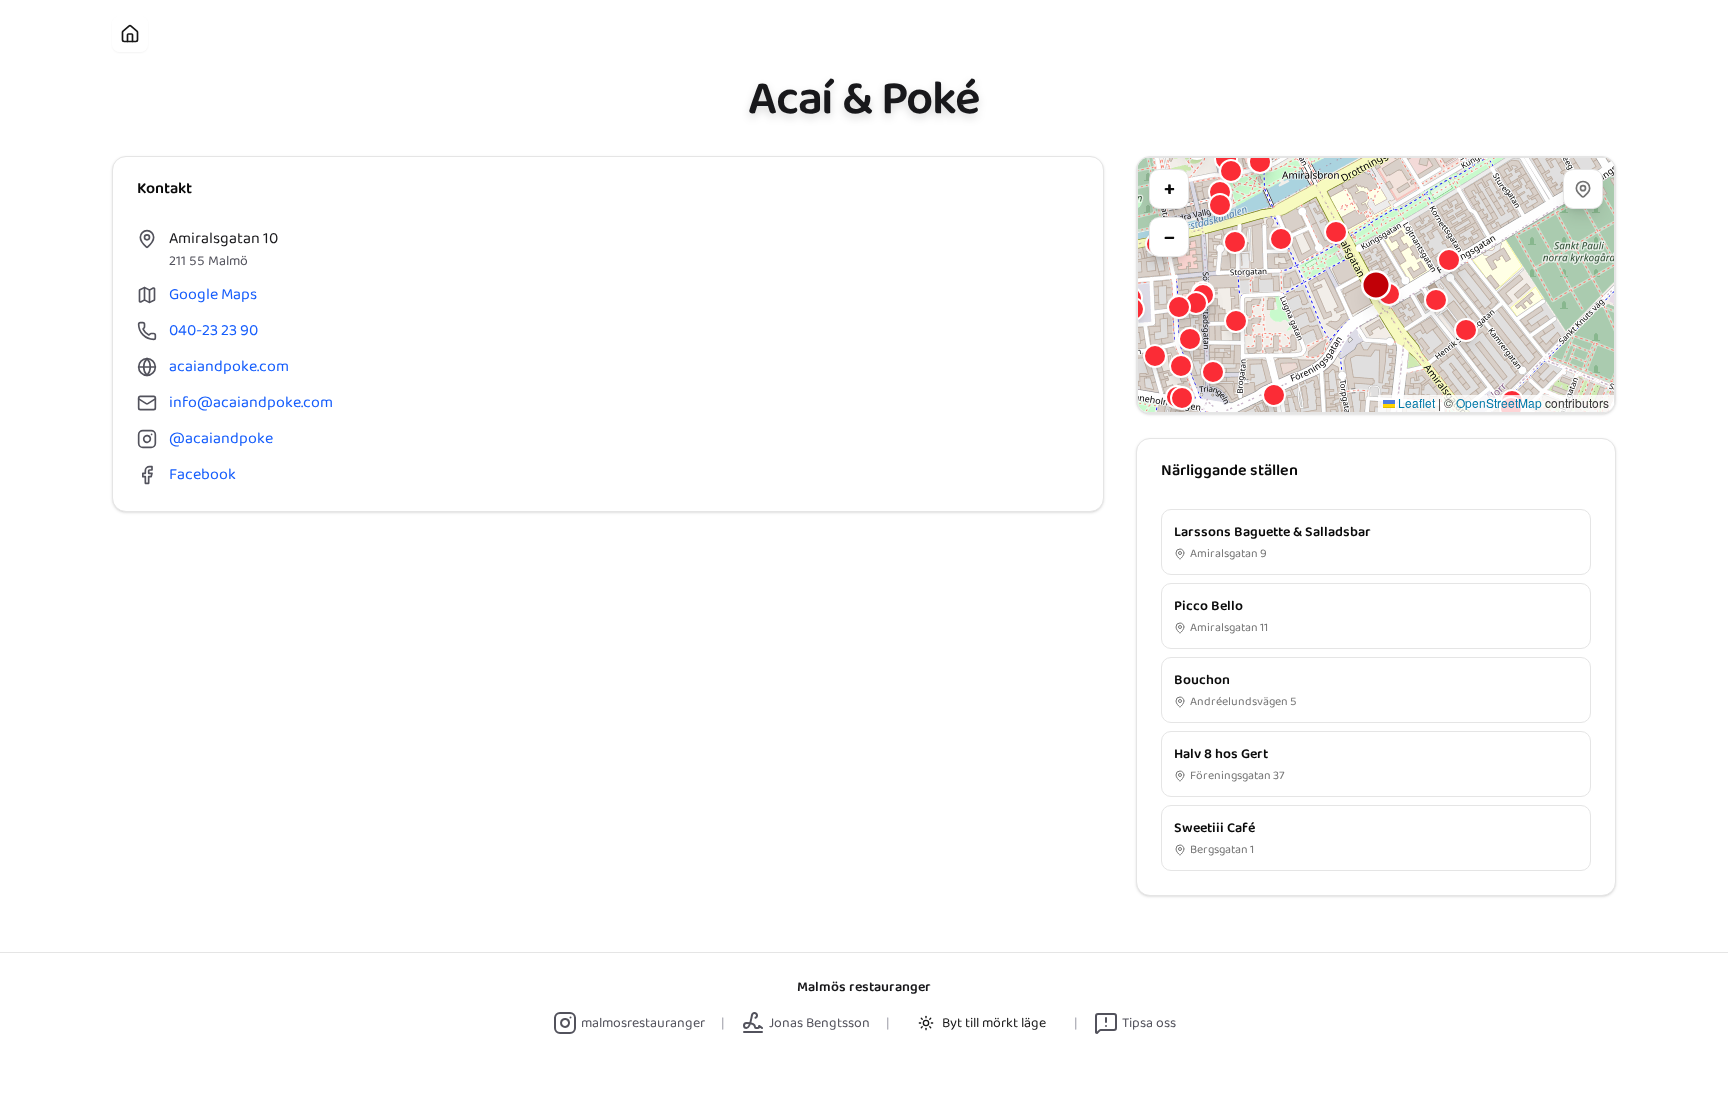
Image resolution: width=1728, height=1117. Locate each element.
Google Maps (213, 295)
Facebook (202, 475)
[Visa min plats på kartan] (1583, 189)
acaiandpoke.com (229, 367)
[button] (1376, 285)
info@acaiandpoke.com (251, 403)
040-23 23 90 (213, 331)
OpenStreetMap (1499, 402)
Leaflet (1415, 402)
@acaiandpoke (221, 439)
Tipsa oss (1149, 1023)
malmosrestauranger (643, 1023)
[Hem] (130, 34)
